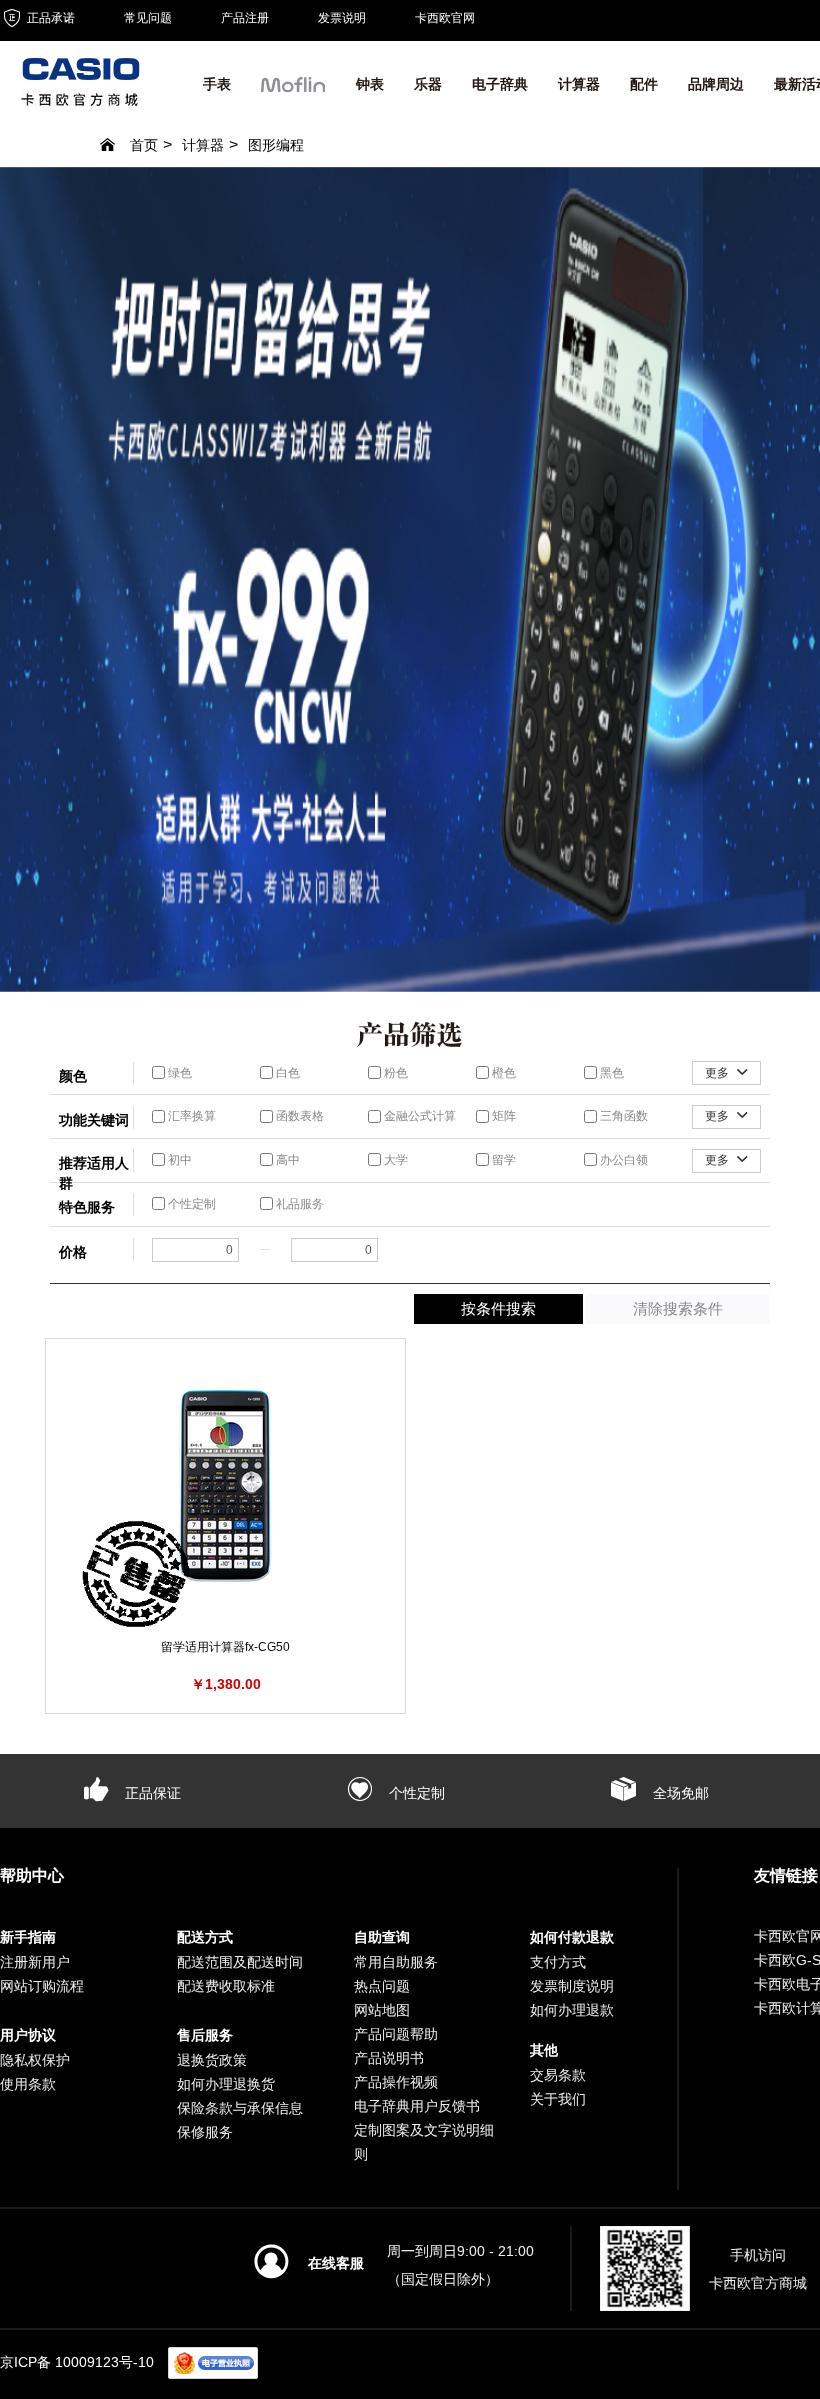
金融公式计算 (418, 1116)
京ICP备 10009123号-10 (77, 2362)
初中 (178, 1160)
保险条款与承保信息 (240, 2108)
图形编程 (276, 145)
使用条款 (28, 2084)
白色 (286, 1073)
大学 (394, 1160)
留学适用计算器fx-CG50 (225, 1647)
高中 (286, 1160)
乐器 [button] (428, 84)
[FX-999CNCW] (410, 579)
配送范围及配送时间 (240, 1962)
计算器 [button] (579, 84)
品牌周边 (716, 84)
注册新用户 (35, 1962)
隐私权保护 (35, 2060)
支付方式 (558, 1962)
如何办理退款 (572, 2010)
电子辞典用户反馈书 (417, 2106)
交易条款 (558, 2075)
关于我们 (558, 2099)
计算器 (203, 145)
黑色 (610, 1073)
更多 (718, 1073)
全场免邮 (679, 1793)
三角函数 (622, 1116)
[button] (293, 89)
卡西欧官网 (445, 18)
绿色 (178, 1073)
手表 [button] (217, 84)
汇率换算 (190, 1116)
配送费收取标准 (226, 1986)
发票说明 (342, 18)
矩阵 (502, 1116)
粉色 (394, 1073)
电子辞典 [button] (500, 84)
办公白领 (622, 1160)
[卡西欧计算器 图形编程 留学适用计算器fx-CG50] (225, 1486)
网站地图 (382, 2010)
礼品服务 (298, 1204)
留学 (502, 1160)
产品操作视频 (396, 2082)
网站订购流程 (42, 1986)
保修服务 (205, 2132)
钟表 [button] (370, 84)
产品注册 (245, 18)
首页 (144, 145)
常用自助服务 (396, 1962)
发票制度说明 (572, 1986)
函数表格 (298, 1116)
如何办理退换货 (226, 2084)
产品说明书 (389, 2058)
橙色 (502, 1073)
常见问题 (148, 18)
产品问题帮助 (396, 2034)
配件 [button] (644, 84)
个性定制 (190, 1204)
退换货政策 (212, 2060)
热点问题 (382, 1986)
